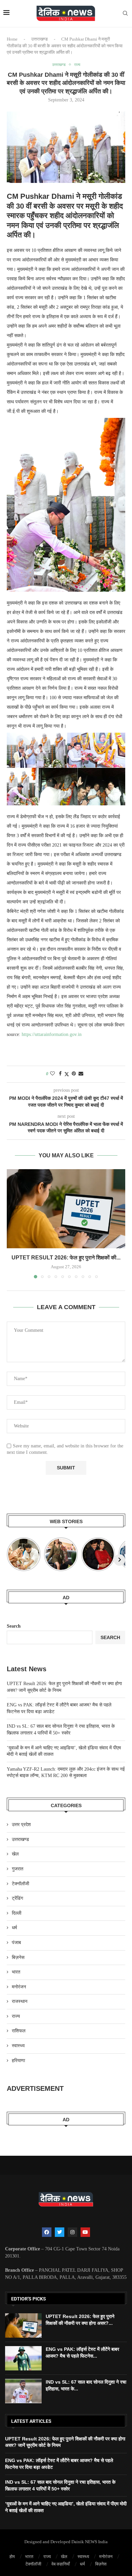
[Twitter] (60, 2232)
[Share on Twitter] (67, 1074)
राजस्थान (20, 2001)
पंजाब (16, 1943)
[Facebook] (47, 2232)
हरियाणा (18, 2061)
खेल (15, 1854)
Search (14, 1626)
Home (12, 39)
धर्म (14, 1928)
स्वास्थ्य (18, 2046)
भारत (16, 1972)
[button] (13, 1224)
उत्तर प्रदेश (21, 1825)
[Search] (125, 14)
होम (12, 2557)
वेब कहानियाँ (61, 2564)
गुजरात (18, 1869)
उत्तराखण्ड (39, 39)
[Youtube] (85, 2232)
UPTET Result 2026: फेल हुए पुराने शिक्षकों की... (66, 1258)
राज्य (16, 2016)
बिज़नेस (18, 1957)
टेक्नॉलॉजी (20, 1884)
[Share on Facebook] (60, 1074)
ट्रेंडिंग (17, 1898)
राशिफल (19, 2031)
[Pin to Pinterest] (74, 1074)
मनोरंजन (19, 1987)
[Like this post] (52, 1074)
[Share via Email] (81, 1074)
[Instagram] (72, 2232)
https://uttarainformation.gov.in (52, 1034)
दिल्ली (17, 1913)
